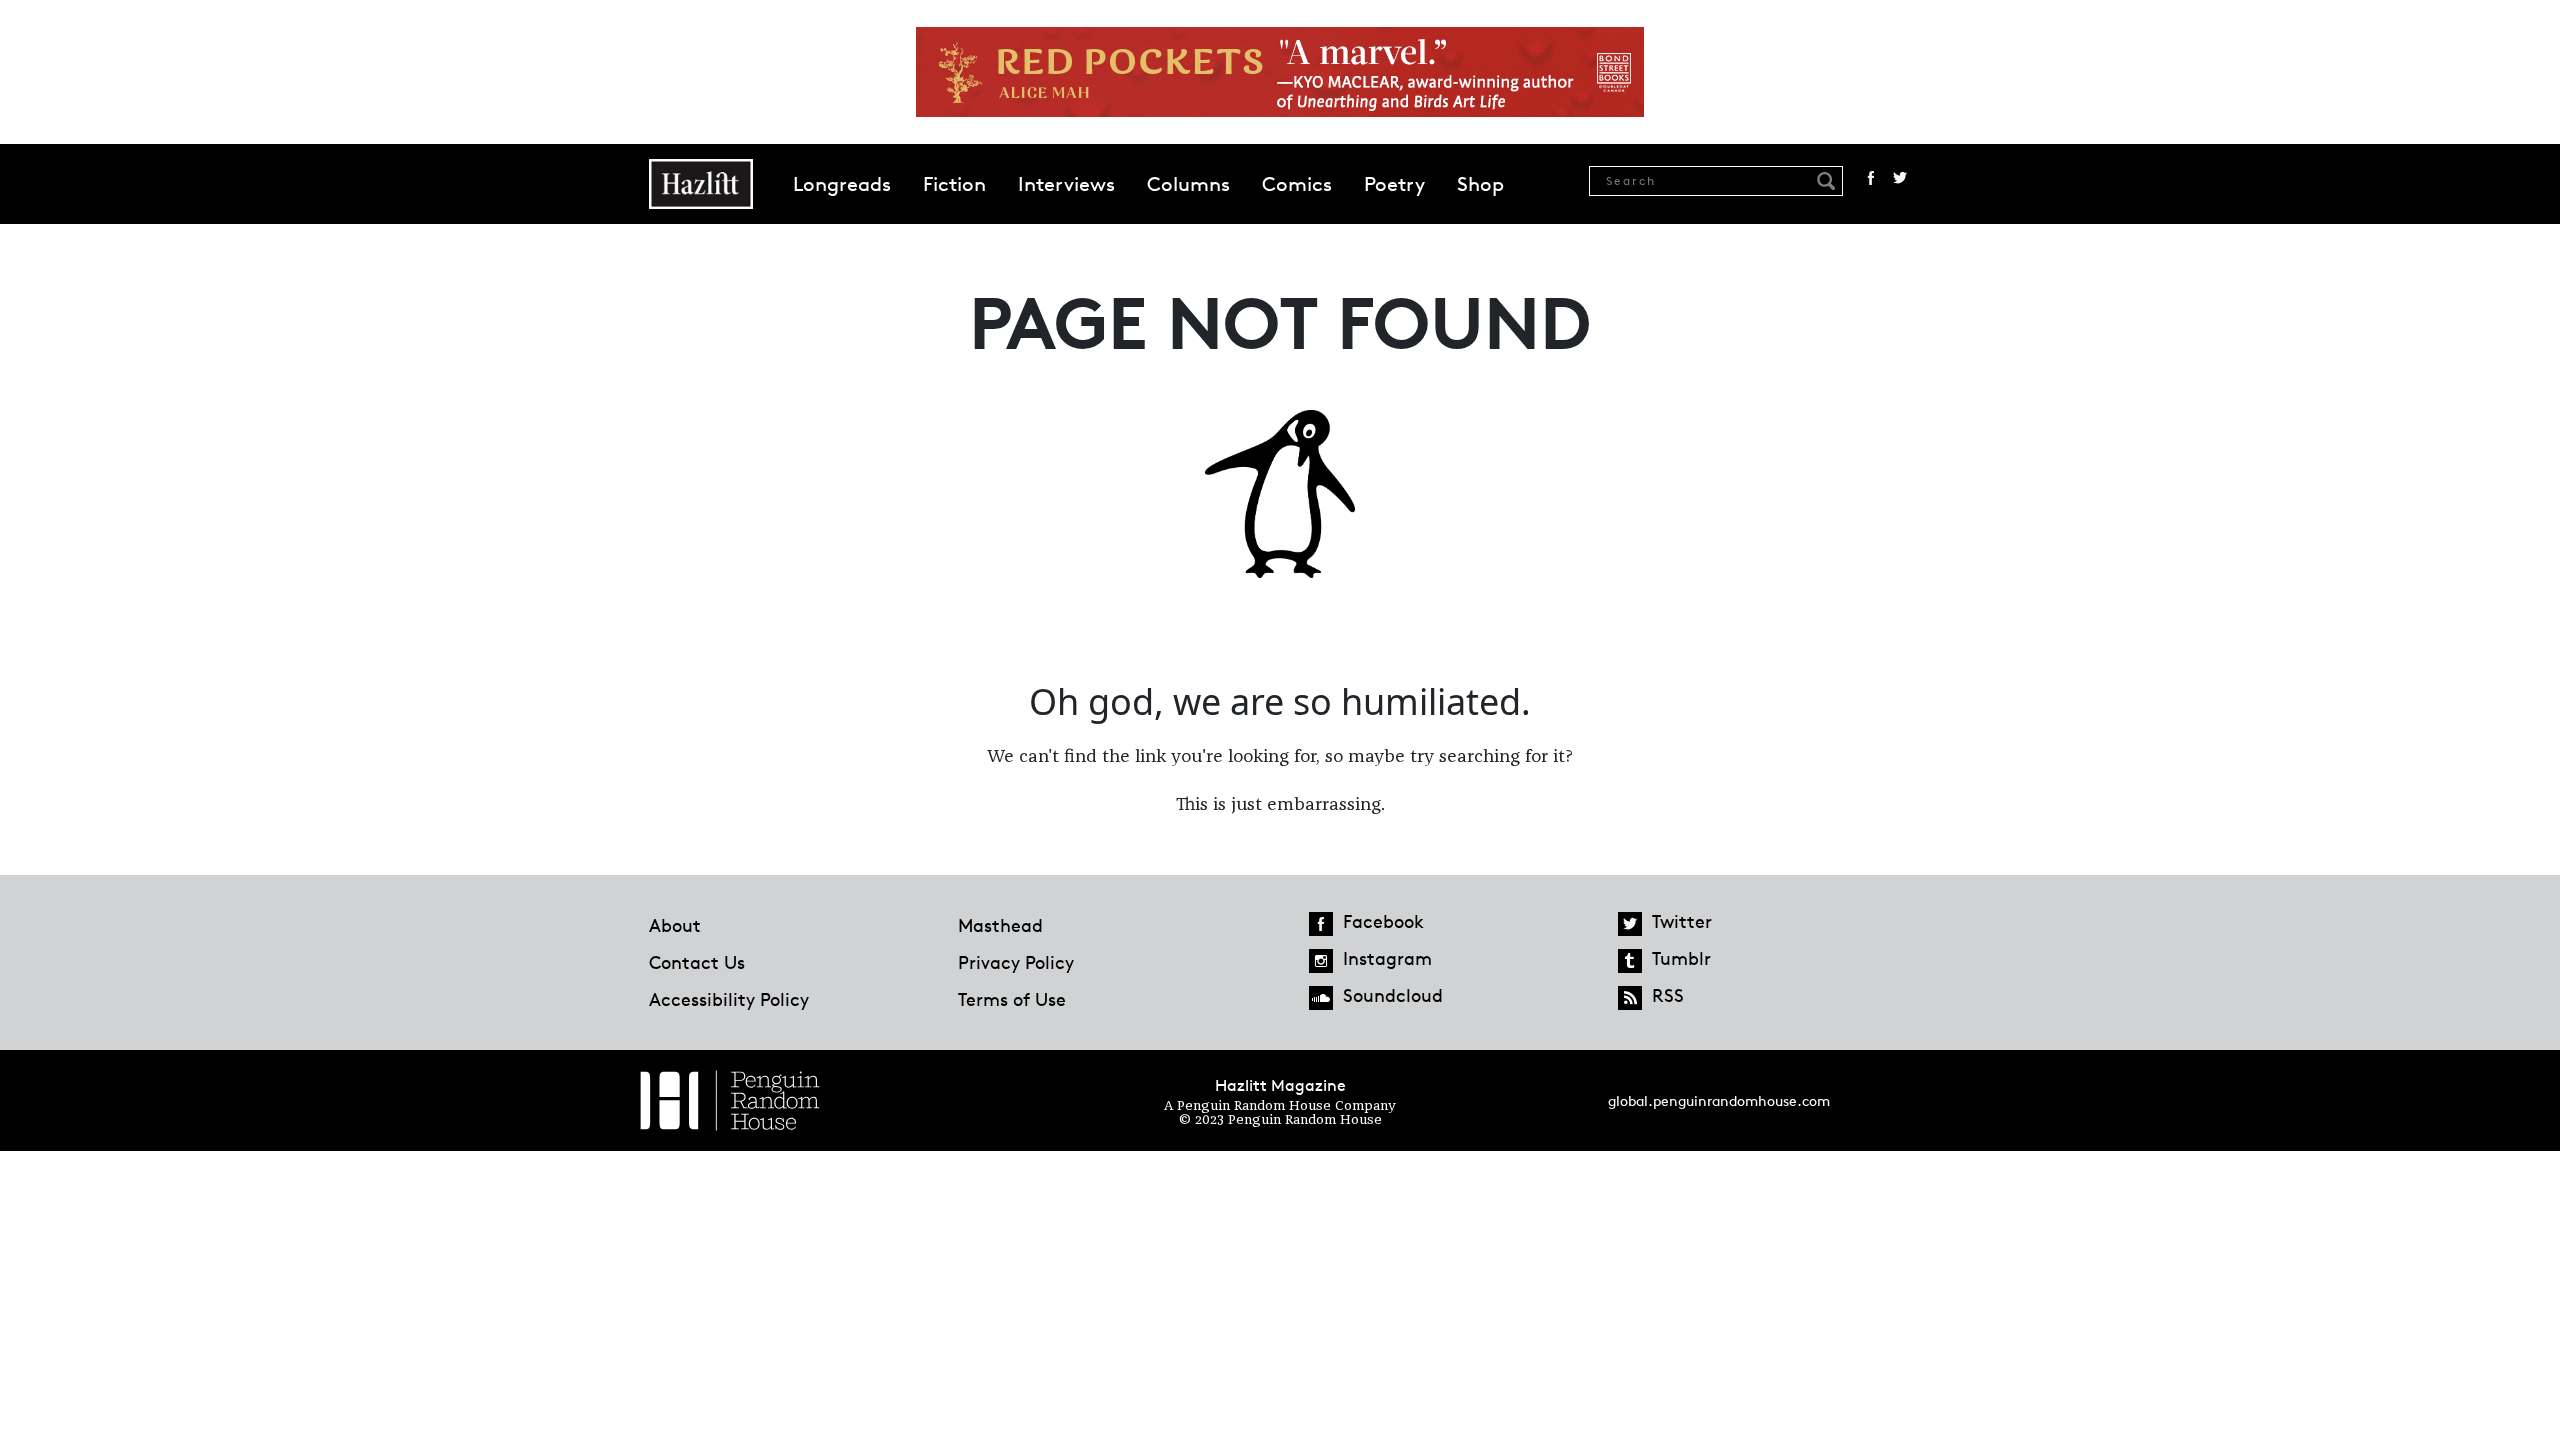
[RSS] (1630, 998)
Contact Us (697, 962)
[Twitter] (1630, 924)
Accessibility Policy (729, 999)
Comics (1297, 184)
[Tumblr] (1630, 961)
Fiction (954, 184)
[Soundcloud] (1321, 998)
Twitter (1900, 178)
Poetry (1394, 184)
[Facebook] (1321, 924)
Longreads (842, 184)
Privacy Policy (1016, 962)
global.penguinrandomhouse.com (1719, 1100)
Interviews (1066, 184)
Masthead (1000, 925)
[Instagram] (1321, 961)
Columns (1188, 184)
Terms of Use (1012, 999)
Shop (1480, 184)
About (675, 925)
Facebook (1871, 178)
